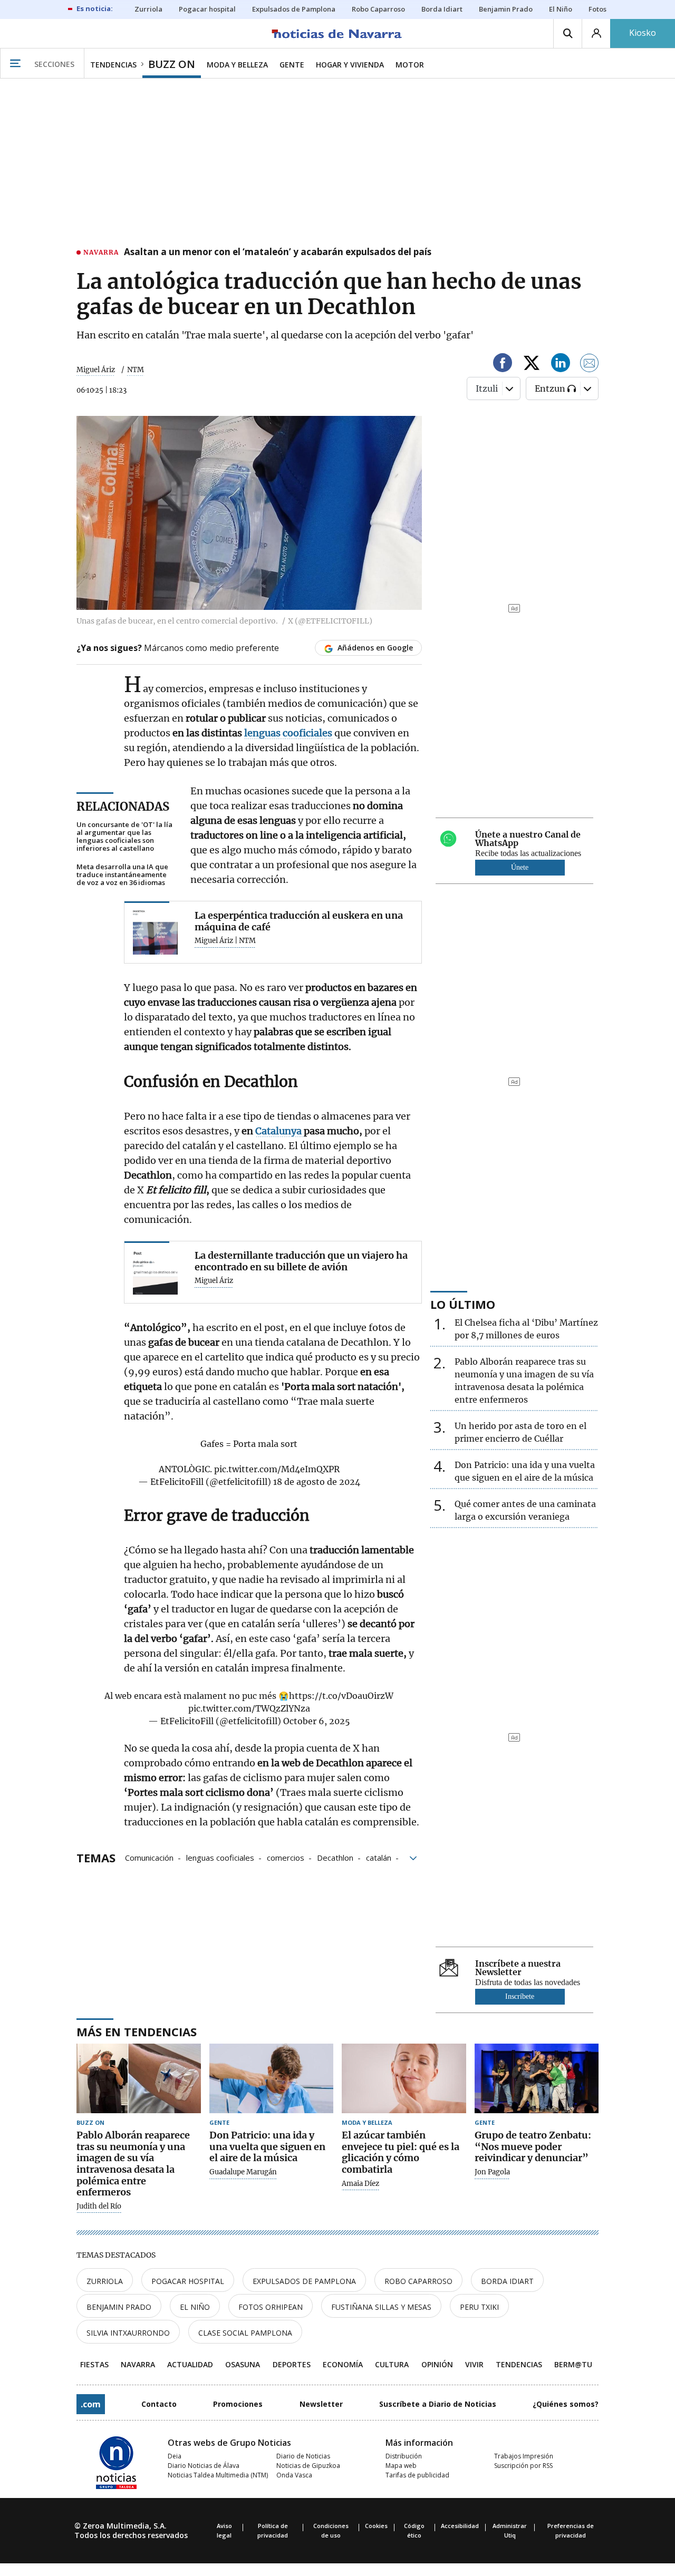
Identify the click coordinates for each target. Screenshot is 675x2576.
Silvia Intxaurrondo (128, 2333)
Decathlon (335, 1857)
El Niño (195, 2307)
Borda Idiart (507, 2281)
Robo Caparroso (418, 2281)
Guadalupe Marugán (243, 2172)
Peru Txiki (479, 2307)
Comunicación (149, 1857)
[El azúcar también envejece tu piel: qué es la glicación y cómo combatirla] (404, 2079)
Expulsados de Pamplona (304, 2281)
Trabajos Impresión (524, 2456)
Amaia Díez (360, 2184)
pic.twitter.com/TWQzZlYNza (249, 1708)
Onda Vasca (294, 2475)
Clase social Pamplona (245, 2333)
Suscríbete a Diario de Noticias (438, 2404)
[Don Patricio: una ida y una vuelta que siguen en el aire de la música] (272, 2079)
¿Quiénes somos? (566, 2404)
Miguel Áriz (96, 370)
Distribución (404, 2456)
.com (91, 2404)
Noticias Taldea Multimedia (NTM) (218, 2475)
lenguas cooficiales (220, 1857)
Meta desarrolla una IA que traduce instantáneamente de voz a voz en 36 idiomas (122, 875)
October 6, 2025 (317, 1721)
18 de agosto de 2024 (317, 1482)
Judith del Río (99, 2206)
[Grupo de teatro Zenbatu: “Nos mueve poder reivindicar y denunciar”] (537, 2079)
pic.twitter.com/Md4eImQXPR (277, 1469)
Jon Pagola (492, 2172)
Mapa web (401, 2466)
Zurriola (105, 2281)
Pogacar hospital (188, 2281)
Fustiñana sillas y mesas (381, 2307)
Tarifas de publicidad (417, 2475)
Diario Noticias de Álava (204, 2466)
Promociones (238, 2404)
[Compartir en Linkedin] (561, 364)
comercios (286, 1857)
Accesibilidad (460, 2526)
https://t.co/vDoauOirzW (341, 1696)
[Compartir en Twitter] (532, 364)
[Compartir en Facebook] (503, 364)
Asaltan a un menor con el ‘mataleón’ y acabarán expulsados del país (278, 252)
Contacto (159, 2404)
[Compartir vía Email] (590, 364)
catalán (379, 1857)
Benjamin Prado (119, 2307)
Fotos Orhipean (271, 2307)
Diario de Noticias (303, 2456)
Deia (175, 2456)
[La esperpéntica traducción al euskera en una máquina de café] (155, 932)
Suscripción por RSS (523, 2466)
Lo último (463, 1304)
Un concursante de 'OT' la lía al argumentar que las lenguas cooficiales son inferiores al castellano (124, 837)
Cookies (376, 2526)
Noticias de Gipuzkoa (308, 2466)
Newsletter (321, 2404)
